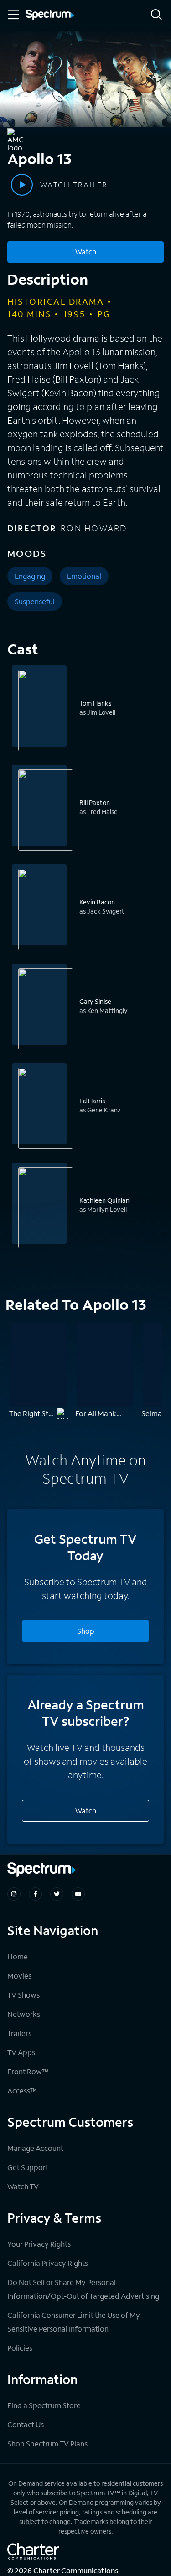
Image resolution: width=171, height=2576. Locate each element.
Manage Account (35, 2148)
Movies (19, 1976)
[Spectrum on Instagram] (14, 1894)
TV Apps (21, 2052)
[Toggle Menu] (13, 15)
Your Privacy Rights (39, 2244)
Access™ (22, 2090)
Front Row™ (28, 2071)
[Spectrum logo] (50, 16)
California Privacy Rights (48, 2263)
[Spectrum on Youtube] (78, 1894)
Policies (20, 2348)
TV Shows (23, 1995)
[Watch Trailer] (22, 185)
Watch (86, 252)
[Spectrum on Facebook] (35, 1894)
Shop (86, 1631)
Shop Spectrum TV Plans (47, 2444)
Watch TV (23, 2186)
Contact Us (26, 2424)
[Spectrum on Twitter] (57, 1894)
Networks (24, 2014)
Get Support (28, 2167)
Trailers (19, 2033)
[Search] (156, 15)
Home (18, 1956)
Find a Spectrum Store (44, 2405)
